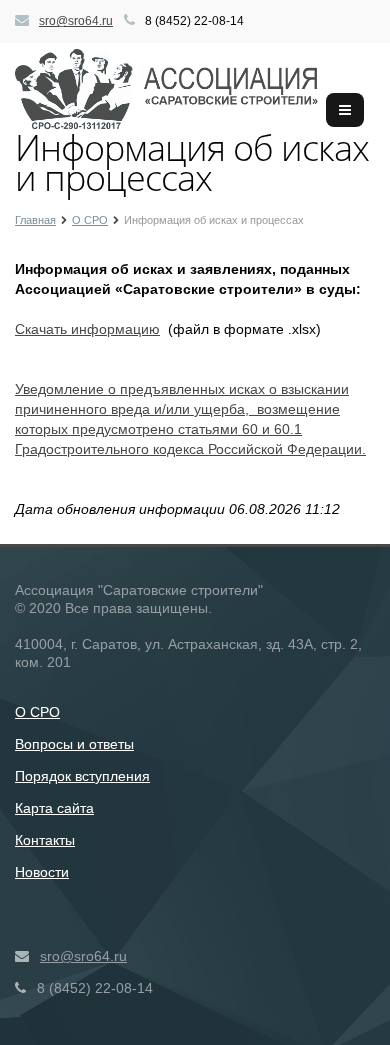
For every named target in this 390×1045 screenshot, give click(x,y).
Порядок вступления (82, 776)
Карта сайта (54, 808)
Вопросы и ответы (74, 744)
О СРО (37, 712)
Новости (42, 872)
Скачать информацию (87, 329)
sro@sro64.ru (76, 21)
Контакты (45, 840)
